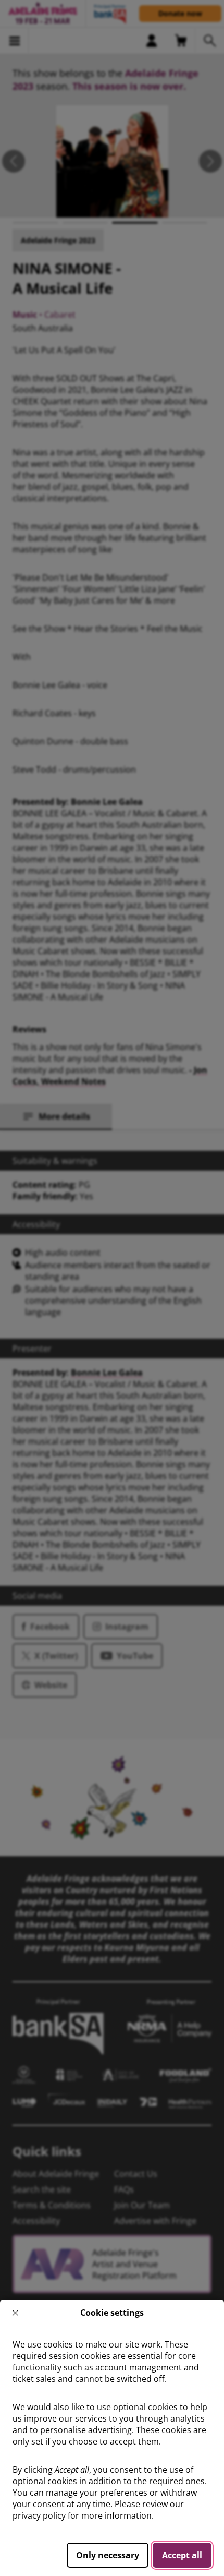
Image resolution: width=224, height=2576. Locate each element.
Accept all (182, 2555)
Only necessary (108, 2555)
